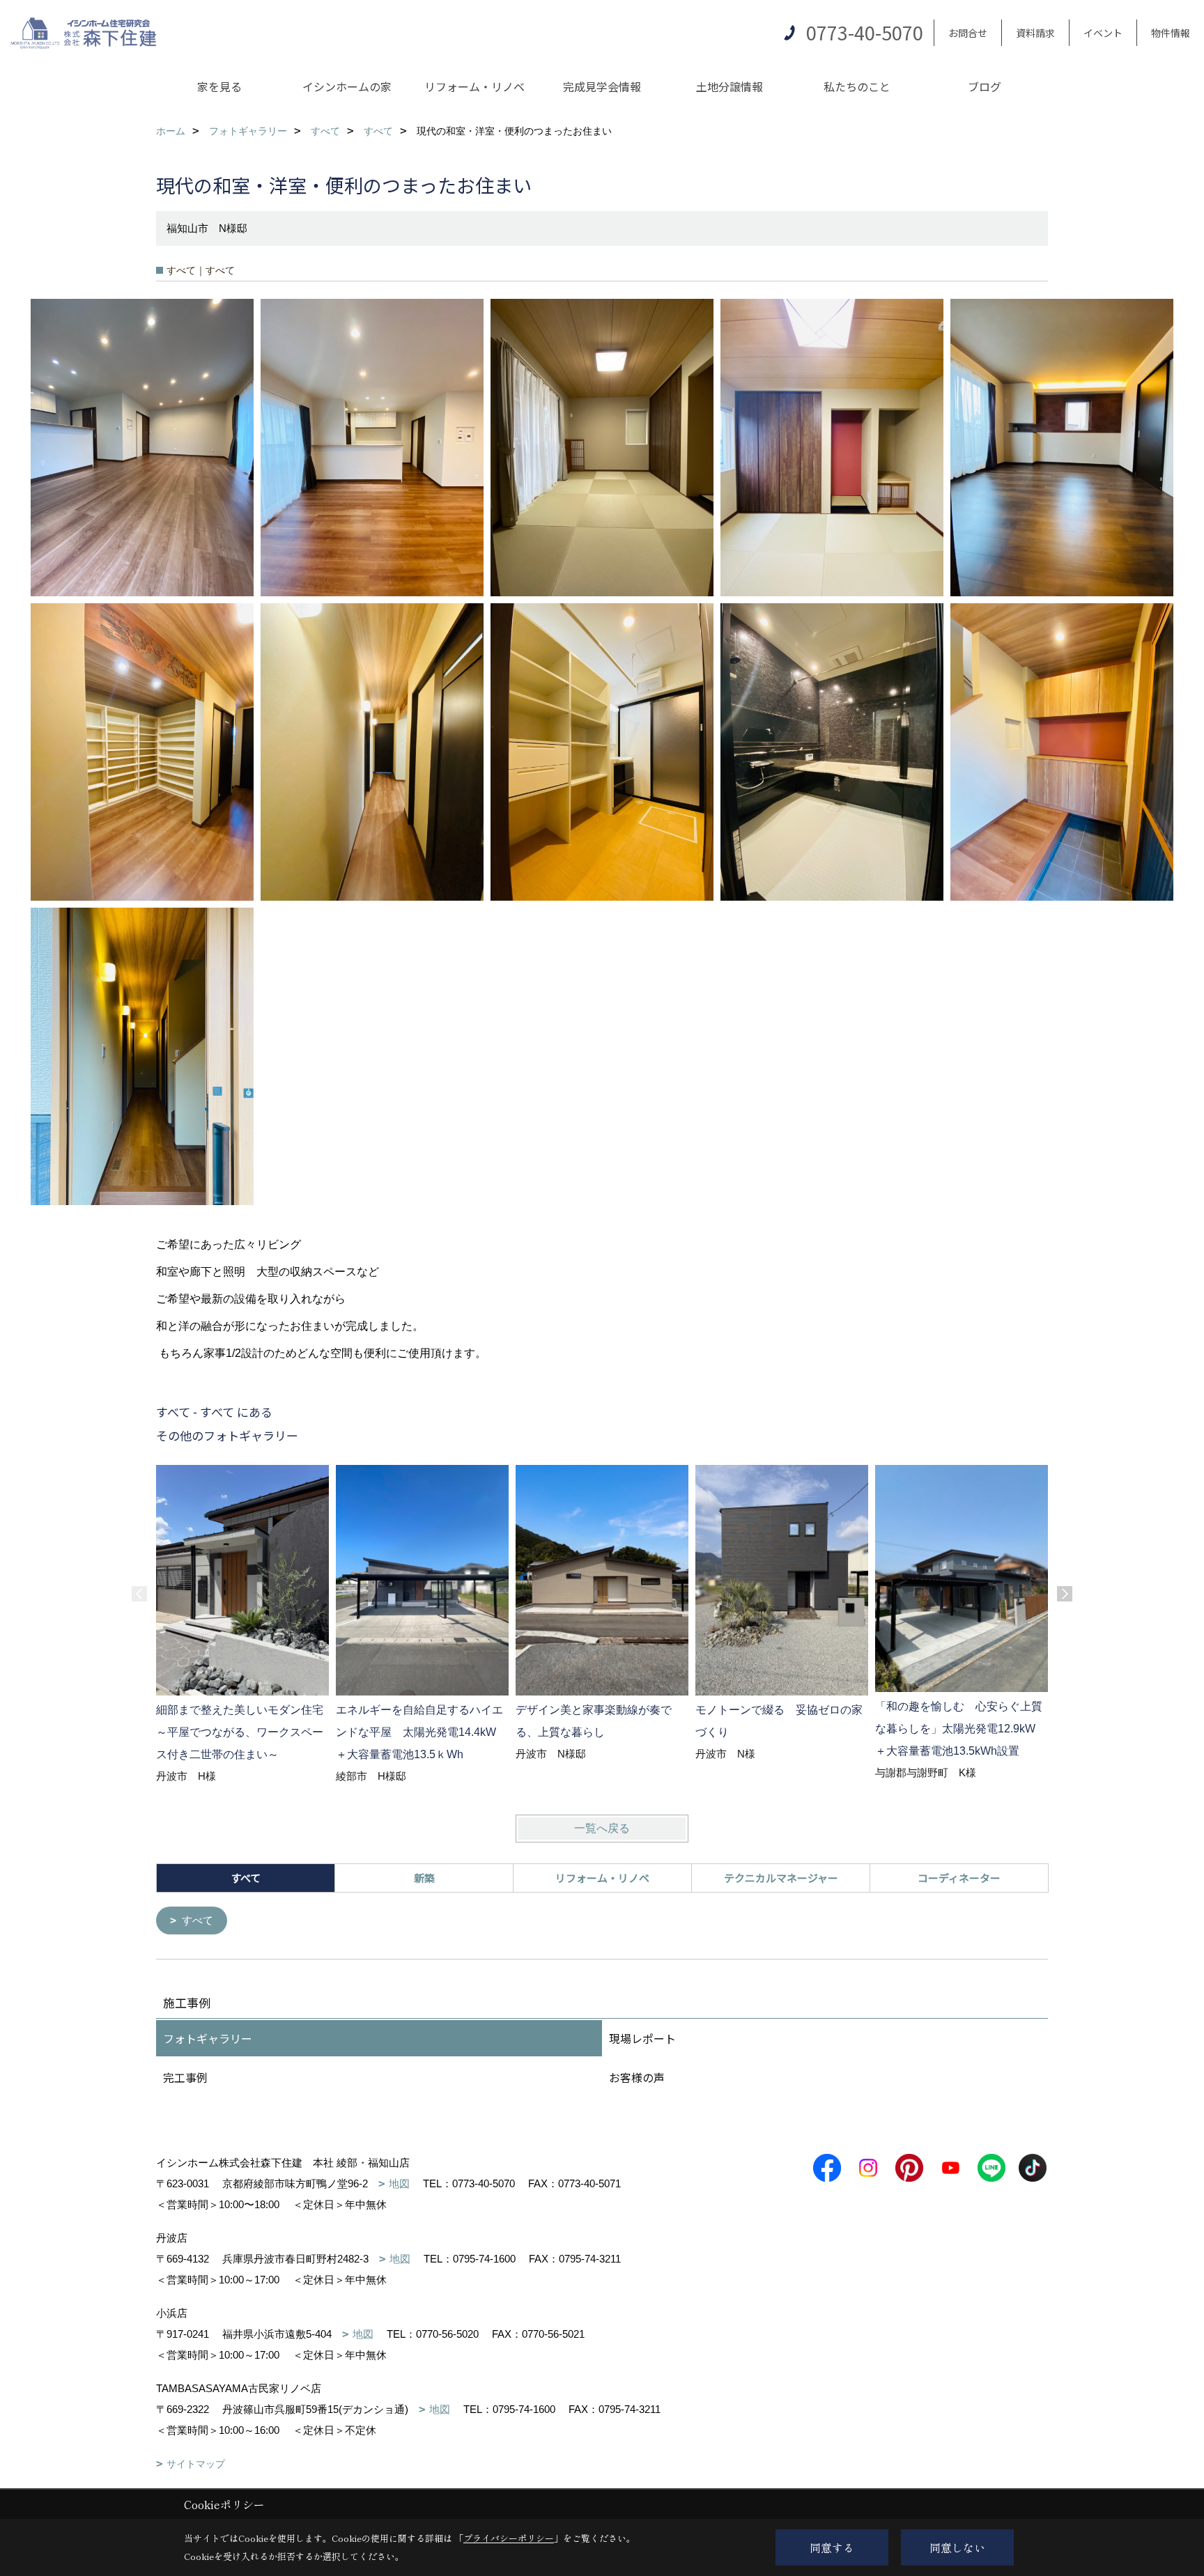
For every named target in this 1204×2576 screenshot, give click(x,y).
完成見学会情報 (602, 86)
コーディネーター (959, 1878)
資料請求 (1035, 33)
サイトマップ (196, 2464)
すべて (198, 1920)
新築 (424, 1878)
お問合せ (968, 33)
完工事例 (185, 2077)
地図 (399, 2183)
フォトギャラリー (208, 2038)
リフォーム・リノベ (474, 86)
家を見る (219, 86)
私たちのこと (857, 86)
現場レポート (642, 2038)
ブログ (985, 86)
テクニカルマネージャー (781, 1878)
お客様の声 (637, 2077)
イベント (1103, 33)
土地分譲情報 (730, 86)
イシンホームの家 (347, 86)
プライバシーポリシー (509, 2538)
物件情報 (1171, 33)
